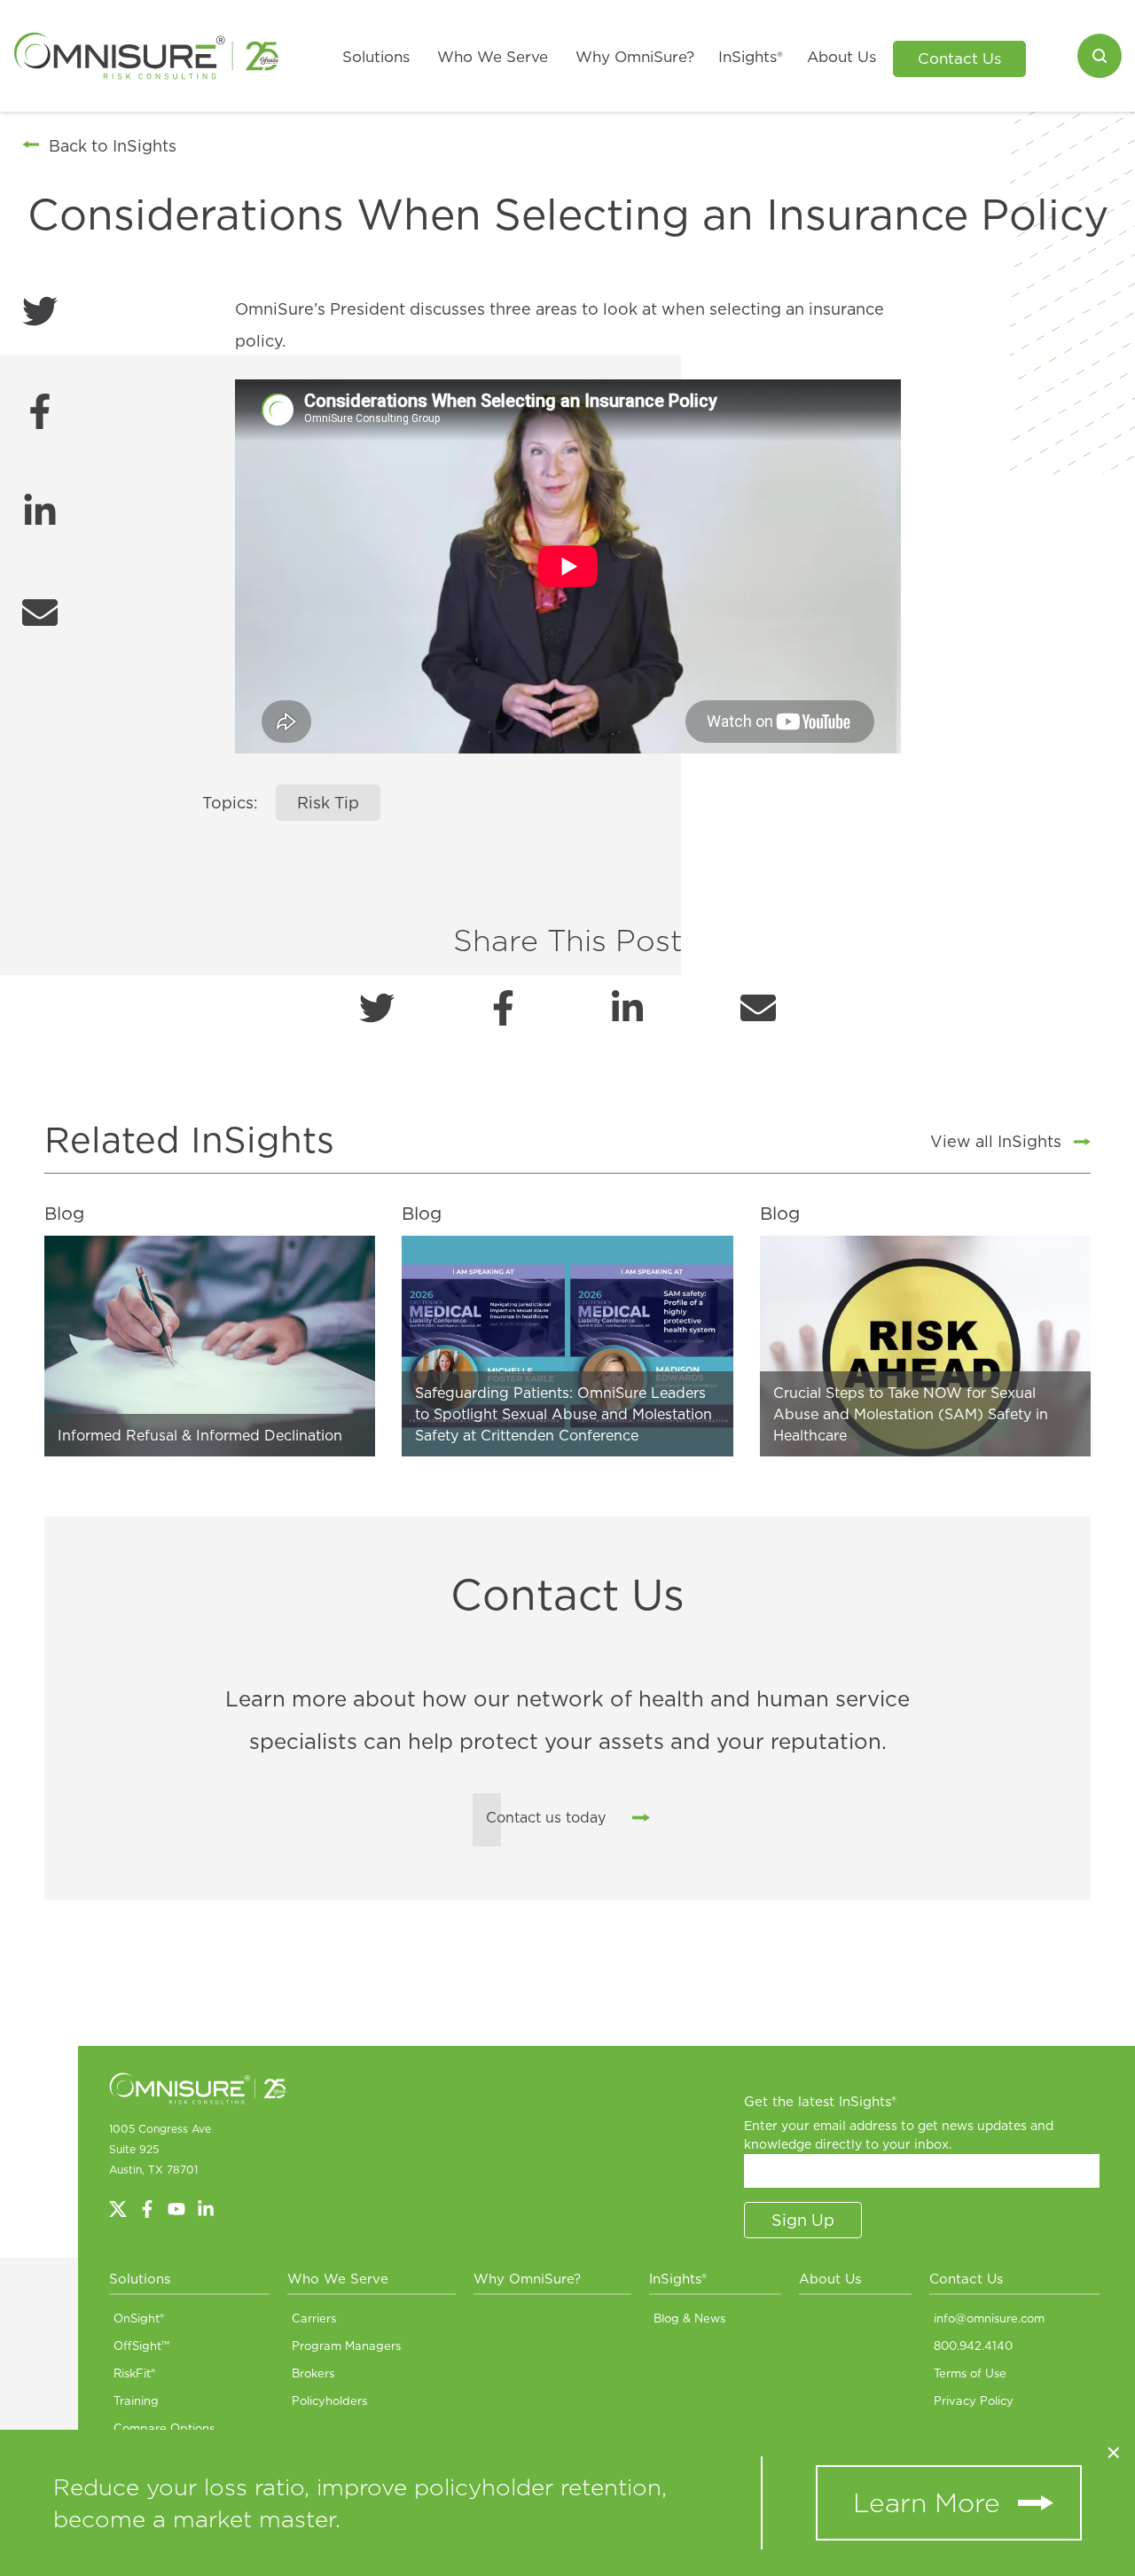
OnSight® (139, 2318)
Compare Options (164, 2428)
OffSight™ (141, 2346)
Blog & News (689, 2318)
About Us (841, 57)
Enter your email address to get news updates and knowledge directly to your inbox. (899, 2135)
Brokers (313, 2373)
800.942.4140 (973, 2346)
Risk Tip (328, 803)
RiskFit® (134, 2373)
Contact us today (546, 1817)
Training (136, 2400)
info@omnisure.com (989, 2318)
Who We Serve (493, 57)
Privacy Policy (974, 2400)
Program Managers (346, 2346)
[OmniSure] (146, 56)
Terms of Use (970, 2373)
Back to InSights (113, 146)
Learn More (927, 2502)
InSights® (751, 57)
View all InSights (996, 1141)
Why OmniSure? (635, 57)
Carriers (314, 2318)
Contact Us (959, 59)
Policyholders (329, 2400)
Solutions (376, 57)
